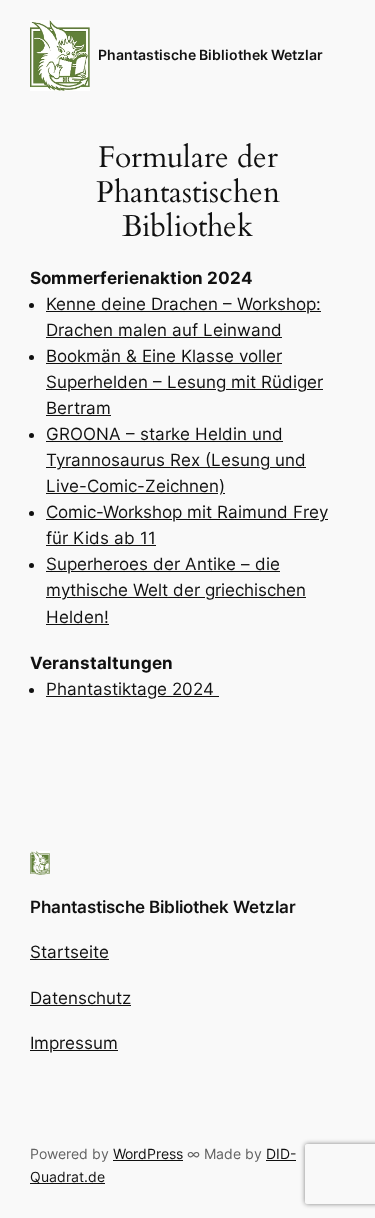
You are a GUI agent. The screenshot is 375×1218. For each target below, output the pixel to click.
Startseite (69, 952)
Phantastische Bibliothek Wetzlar (210, 54)
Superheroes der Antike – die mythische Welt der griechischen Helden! (176, 590)
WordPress (148, 1153)
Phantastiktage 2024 (132, 689)
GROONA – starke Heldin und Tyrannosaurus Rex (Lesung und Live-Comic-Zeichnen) (176, 460)
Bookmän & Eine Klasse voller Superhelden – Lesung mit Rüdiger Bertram (184, 382)
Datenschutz (80, 998)
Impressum (74, 1043)
